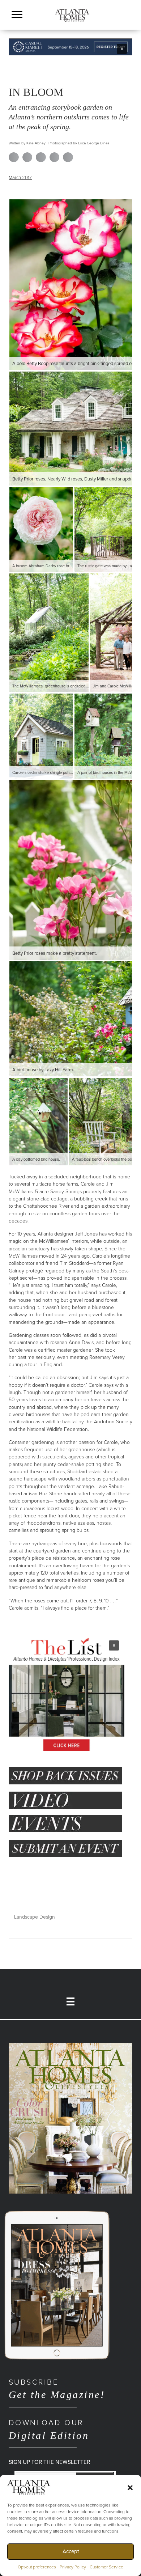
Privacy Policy (73, 2567)
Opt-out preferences (37, 2567)
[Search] (129, 24)
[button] (130, 2487)
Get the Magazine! (57, 2389)
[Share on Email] (68, 157)
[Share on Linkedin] (41, 157)
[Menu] (17, 15)
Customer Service (106, 2567)
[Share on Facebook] (14, 157)
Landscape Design (35, 1917)
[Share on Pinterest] (55, 157)
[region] (70, 47)
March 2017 (20, 178)
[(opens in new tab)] (70, 2118)
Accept (71, 2551)
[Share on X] (27, 157)
